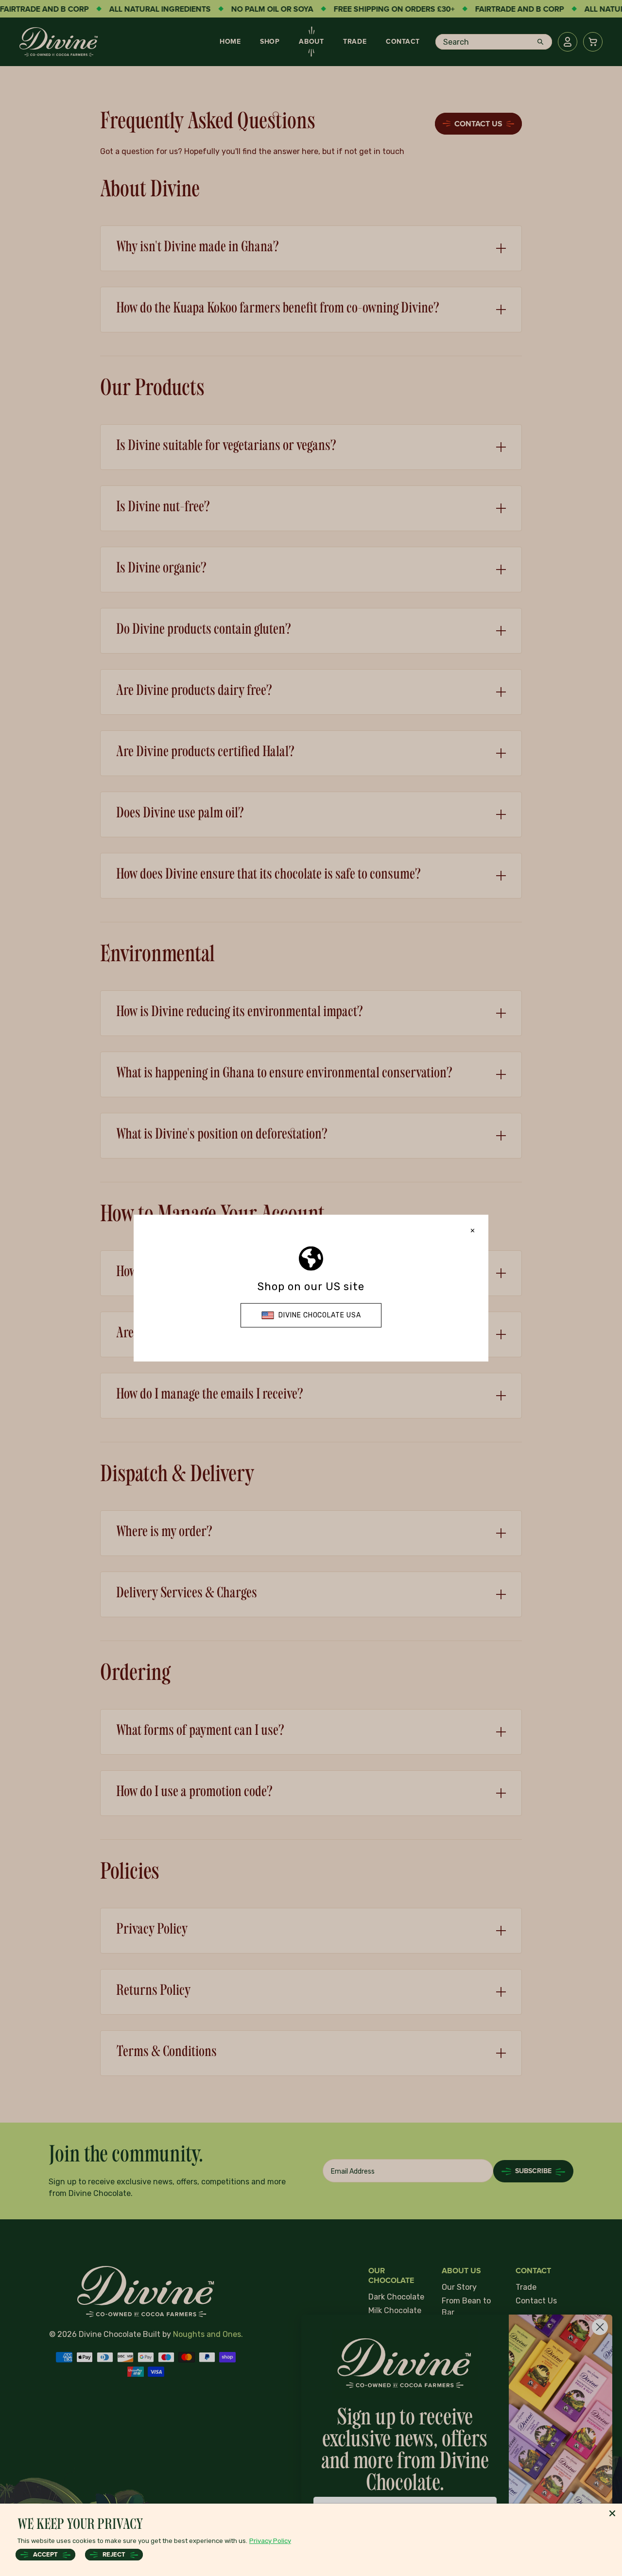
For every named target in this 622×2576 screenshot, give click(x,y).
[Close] (612, 2513)
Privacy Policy (270, 2541)
